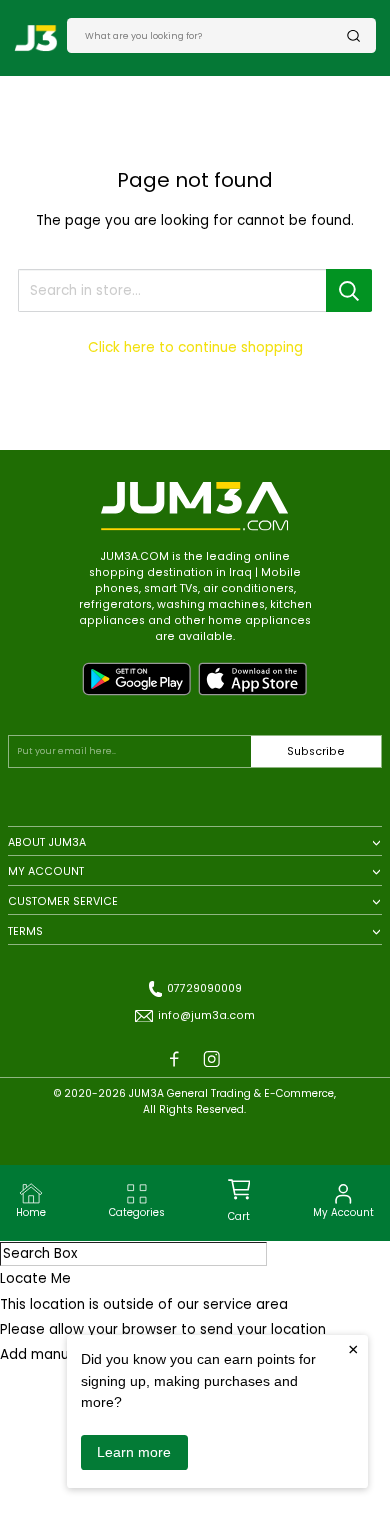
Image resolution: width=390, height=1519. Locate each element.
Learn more (134, 1452)
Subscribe (316, 751)
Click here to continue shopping (195, 347)
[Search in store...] (349, 290)
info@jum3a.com (206, 1015)
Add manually (46, 1354)
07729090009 (204, 988)
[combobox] (215, 35)
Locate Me (35, 1278)
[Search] (354, 35)
